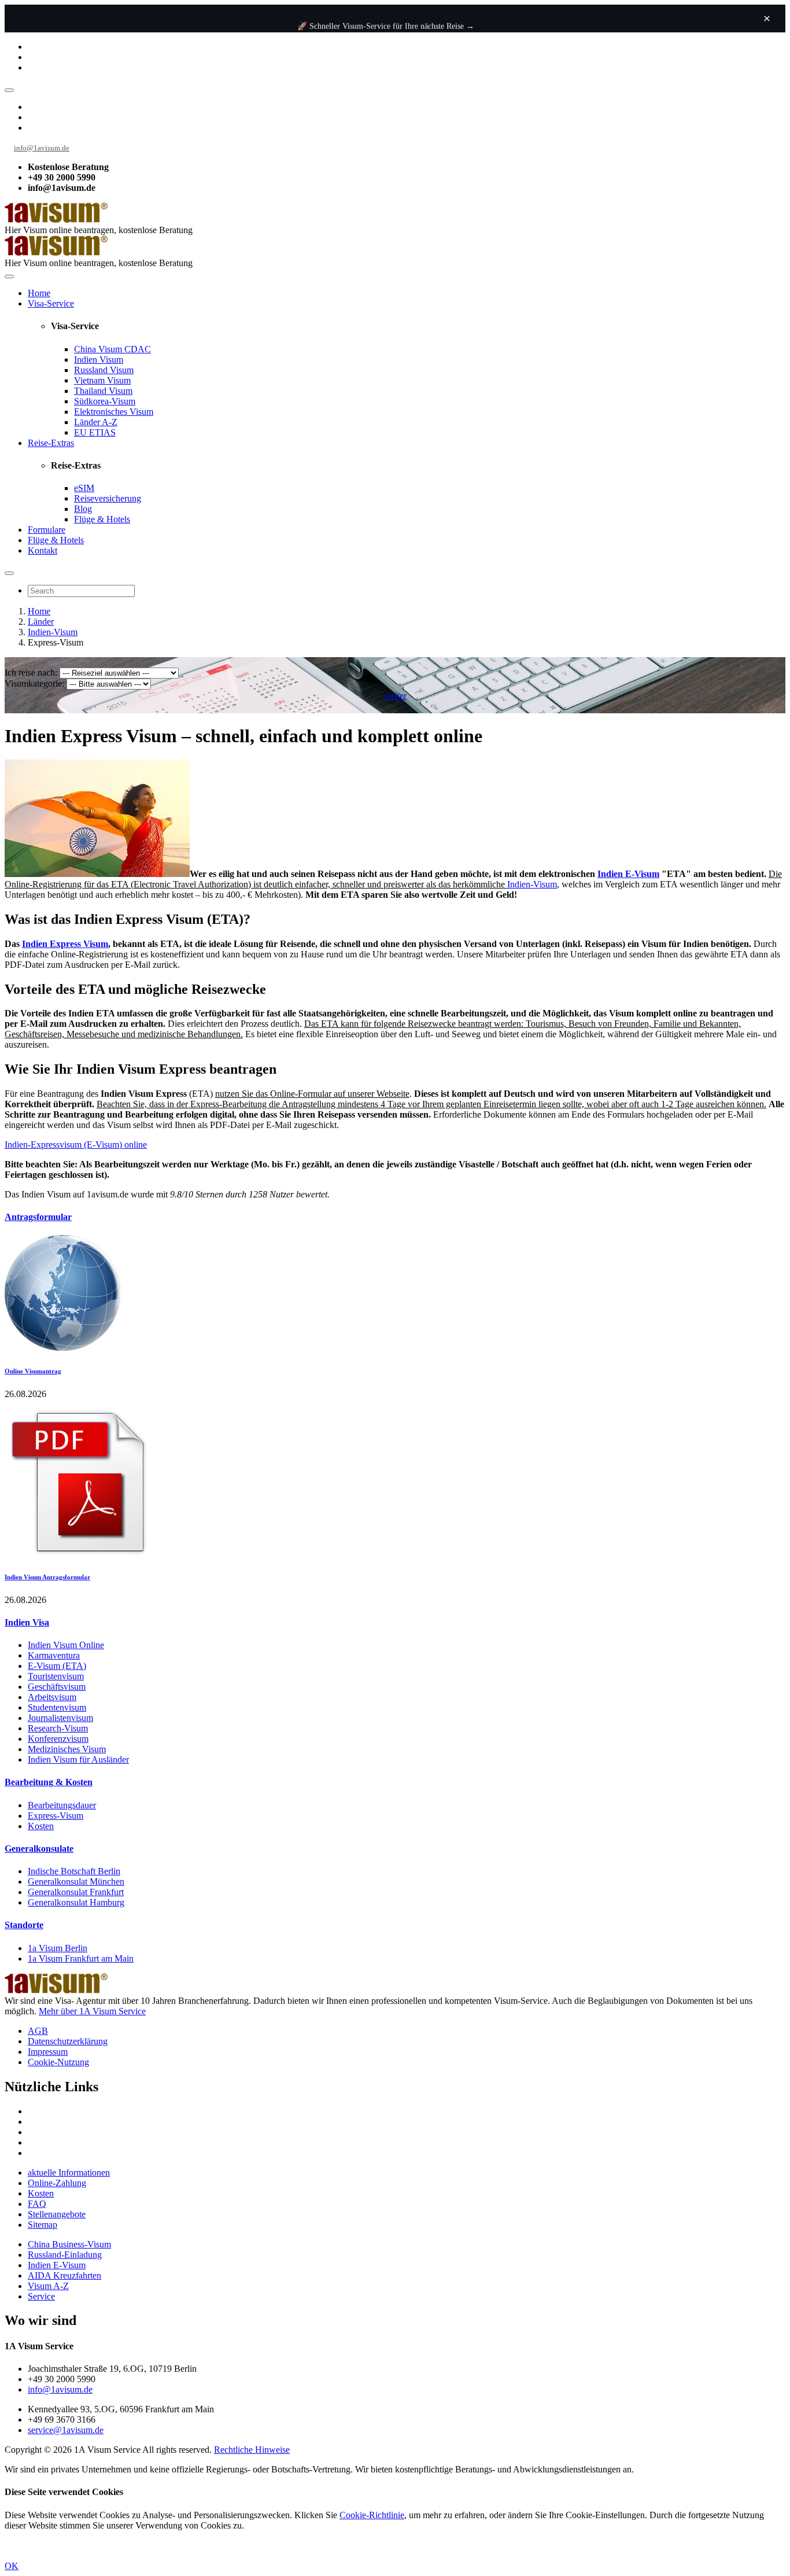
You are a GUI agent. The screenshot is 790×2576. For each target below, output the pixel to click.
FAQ (37, 2204)
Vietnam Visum (102, 380)
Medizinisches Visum (67, 1749)
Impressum (48, 2052)
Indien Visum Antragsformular (47, 1577)
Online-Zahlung (57, 2183)
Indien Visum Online (66, 1645)
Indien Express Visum (65, 944)
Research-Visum (58, 1728)
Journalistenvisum (60, 1718)
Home (39, 293)
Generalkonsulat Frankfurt (76, 1892)
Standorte (24, 1925)
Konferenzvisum (58, 1739)
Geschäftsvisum (57, 1687)
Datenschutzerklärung (68, 2041)
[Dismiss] (767, 19)
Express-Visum (56, 1816)
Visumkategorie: (34, 683)
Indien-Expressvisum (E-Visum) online (76, 1145)
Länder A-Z (96, 422)
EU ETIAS (95, 432)
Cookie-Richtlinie (372, 2515)
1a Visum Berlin (58, 1948)
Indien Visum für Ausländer (78, 1759)
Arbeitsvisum (52, 1697)
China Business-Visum (69, 2244)
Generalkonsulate (39, 1849)
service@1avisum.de (66, 2430)
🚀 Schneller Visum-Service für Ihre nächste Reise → (386, 26)
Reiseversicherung (108, 498)
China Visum (112, 349)
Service (41, 2296)
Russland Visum (104, 370)
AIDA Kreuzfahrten (64, 2275)
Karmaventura (54, 1655)
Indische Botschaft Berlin (74, 1871)
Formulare (47, 530)
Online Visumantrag (33, 1371)
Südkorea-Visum (105, 401)
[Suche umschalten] (9, 573)
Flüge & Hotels (102, 519)
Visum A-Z (48, 2286)
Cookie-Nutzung (58, 2062)
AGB (38, 2031)
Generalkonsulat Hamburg (76, 1902)
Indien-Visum (53, 632)
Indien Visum (99, 360)
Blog (83, 509)
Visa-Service (51, 303)
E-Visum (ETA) (57, 1666)
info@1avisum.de (42, 148)
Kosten (41, 1826)
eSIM (84, 488)
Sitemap (43, 2225)
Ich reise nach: (31, 672)
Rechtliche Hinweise (252, 2450)
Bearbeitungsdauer (62, 1805)
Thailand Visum (103, 391)
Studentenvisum (57, 1707)
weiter (395, 696)
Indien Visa (27, 1622)
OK (12, 2566)
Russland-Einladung (65, 2255)
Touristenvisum (56, 1676)
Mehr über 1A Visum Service (92, 2011)
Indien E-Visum (628, 874)
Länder (41, 622)
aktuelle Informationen (69, 2173)
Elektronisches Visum (114, 412)
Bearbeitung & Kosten (49, 1782)
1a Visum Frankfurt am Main (81, 1958)
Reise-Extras (51, 443)
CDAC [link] (138, 349)
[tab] (395, 1217)
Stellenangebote (57, 2214)
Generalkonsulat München (76, 1882)
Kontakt (43, 550)
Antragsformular (38, 1217)
